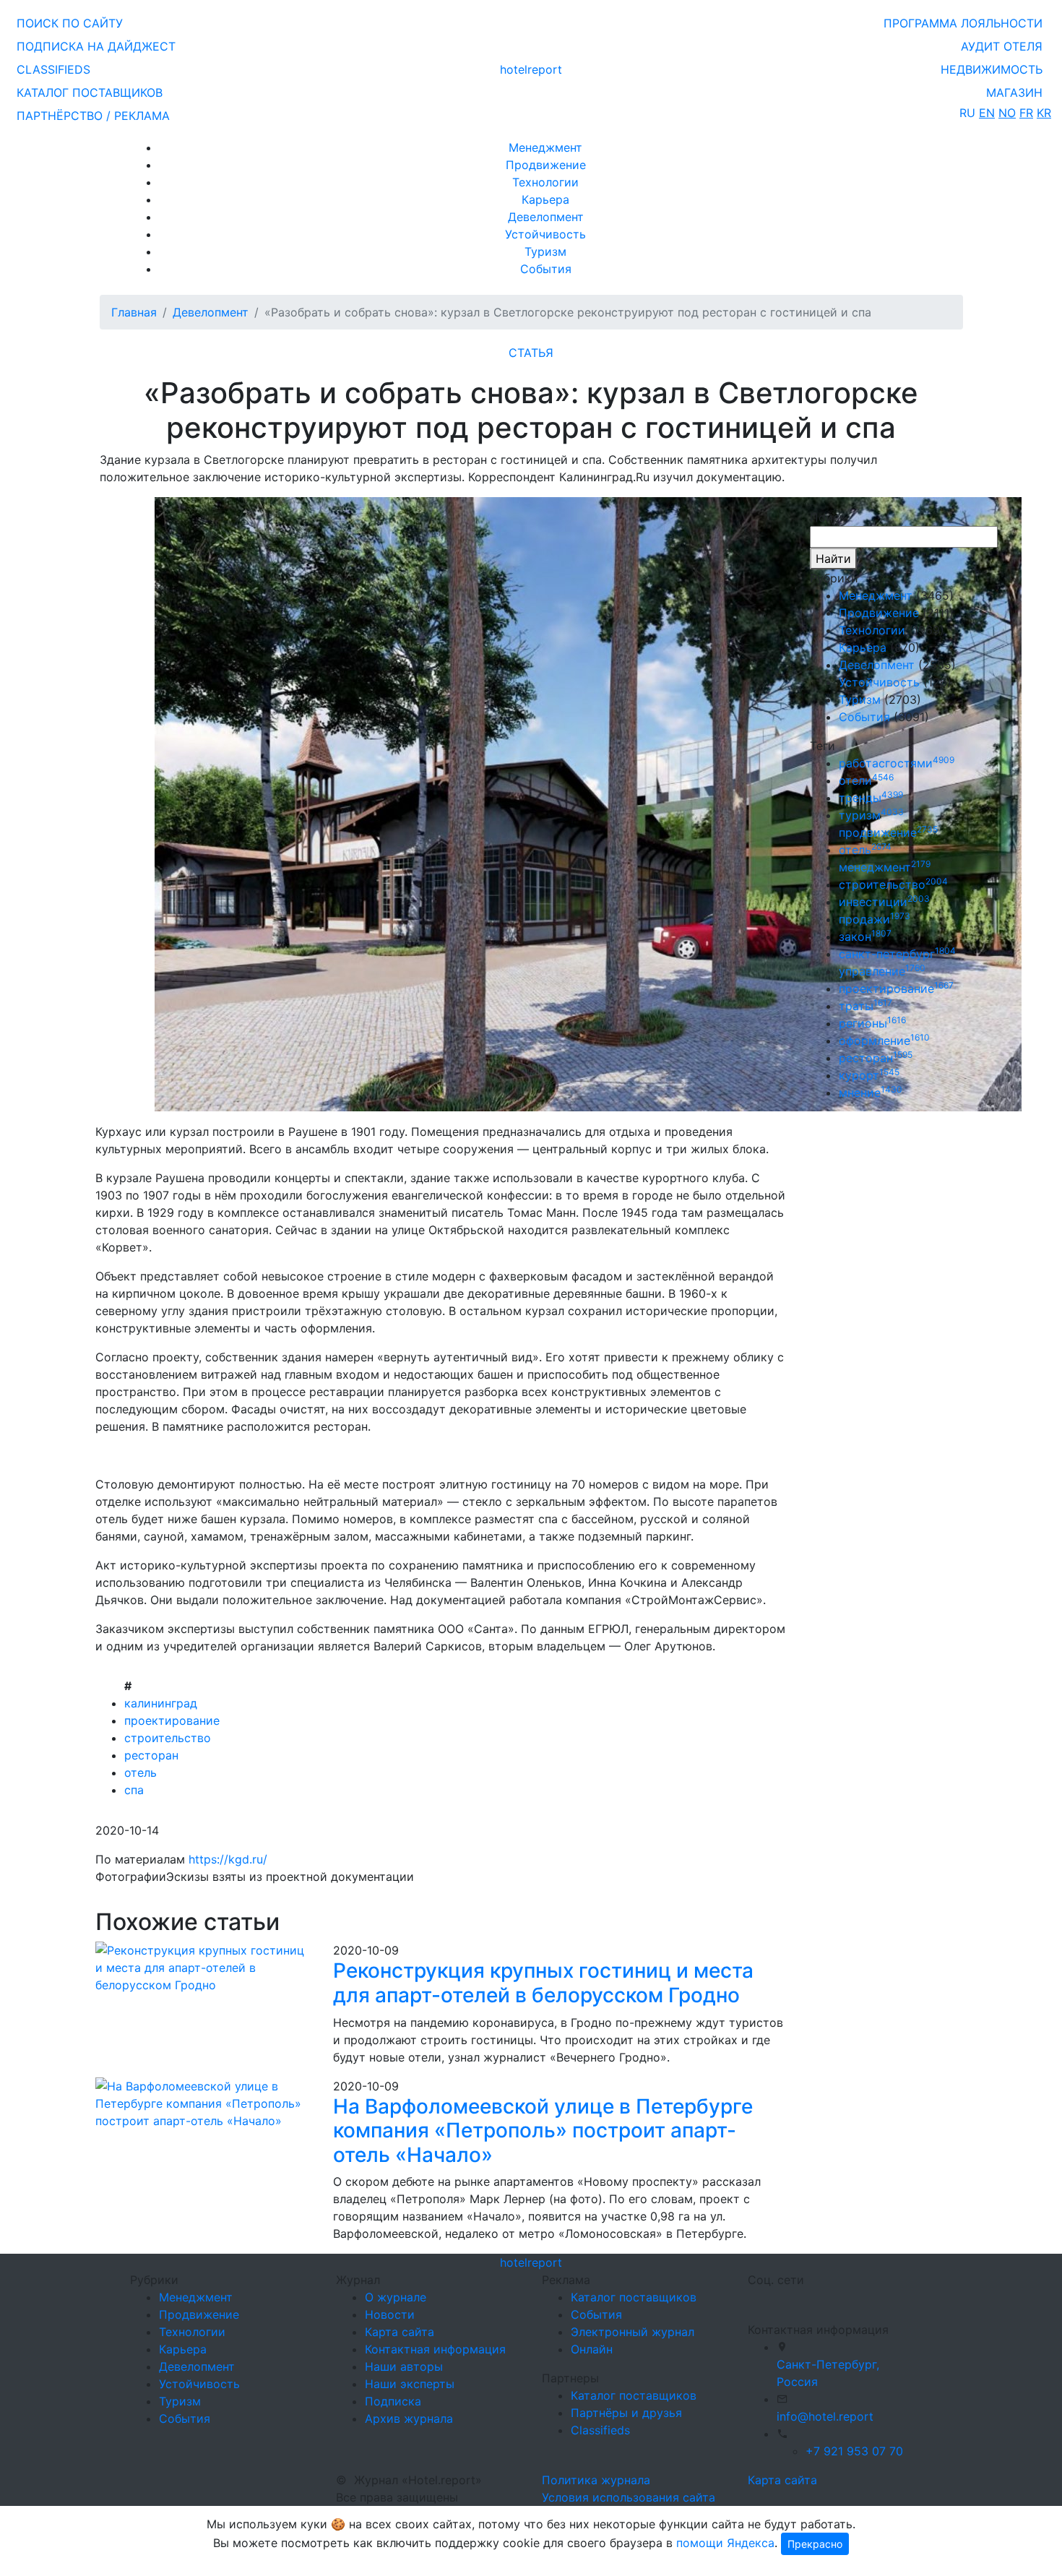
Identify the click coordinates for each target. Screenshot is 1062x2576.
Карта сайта (400, 2332)
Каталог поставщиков (634, 2297)
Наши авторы (404, 2366)
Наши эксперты (410, 2384)
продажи (875, 919)
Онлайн (592, 2349)
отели (866, 780)
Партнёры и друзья (626, 2413)
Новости (390, 2314)
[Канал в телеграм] (751, 2299)
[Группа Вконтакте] (756, 2299)
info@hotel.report (825, 2416)
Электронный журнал (633, 2332)
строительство (168, 1738)
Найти (833, 559)
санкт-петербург (897, 954)
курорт (869, 1075)
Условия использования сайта (629, 2497)
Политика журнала (596, 2480)
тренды (871, 798)
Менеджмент (545, 147)
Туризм (545, 251)
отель (141, 1772)
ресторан (151, 1755)
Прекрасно (815, 2544)
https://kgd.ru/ (228, 1859)
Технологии (545, 182)
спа (134, 1790)
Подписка (393, 2401)
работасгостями (897, 763)
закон (865, 936)
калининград (161, 1703)
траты (865, 1006)
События (546, 269)
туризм (871, 815)
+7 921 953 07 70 (854, 2451)
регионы (872, 1023)
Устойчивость (545, 234)
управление (882, 971)
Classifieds (600, 2430)
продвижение (888, 832)
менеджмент (885, 867)
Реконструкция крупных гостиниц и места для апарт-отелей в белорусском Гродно (543, 1983)
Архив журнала (409, 2418)
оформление (884, 1041)
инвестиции (884, 902)
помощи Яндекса (725, 2543)
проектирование (172, 1720)
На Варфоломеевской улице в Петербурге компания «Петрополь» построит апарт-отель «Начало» (543, 2131)
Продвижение (546, 165)
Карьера (545, 199)
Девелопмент (546, 217)
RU (967, 113)
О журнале (396, 2297)
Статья (531, 353)
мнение (871, 1093)
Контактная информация (435, 2349)
